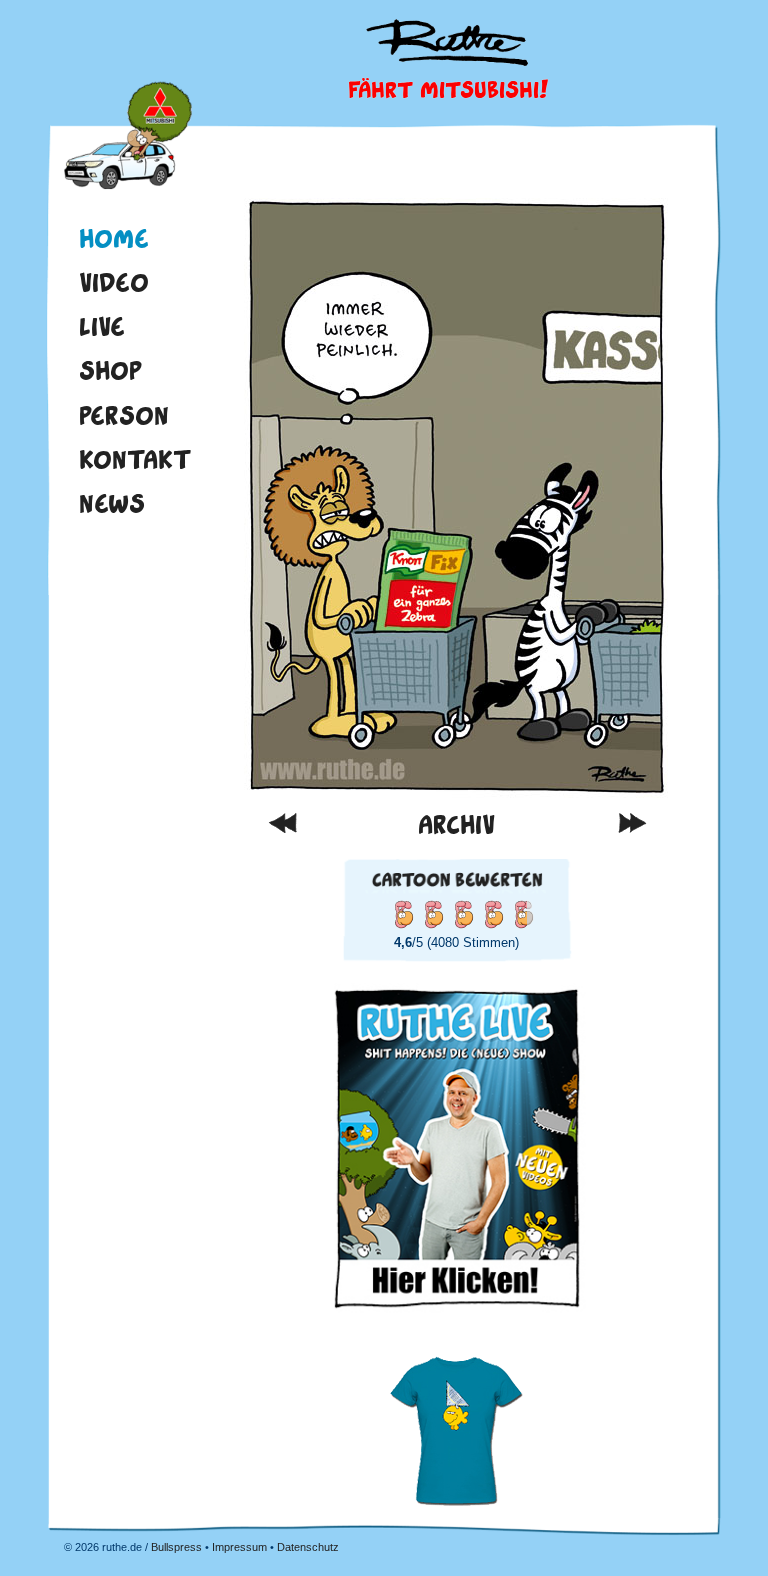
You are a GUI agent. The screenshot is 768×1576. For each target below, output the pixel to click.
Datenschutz (308, 1547)
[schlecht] (403, 914)
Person (124, 415)
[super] (523, 914)
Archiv (456, 824)
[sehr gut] (493, 914)
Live (102, 326)
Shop (110, 370)
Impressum (239, 1547)
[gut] (463, 914)
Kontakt (135, 459)
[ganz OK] (433, 914)
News (112, 503)
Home (128, 138)
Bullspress (176, 1547)
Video (114, 282)
